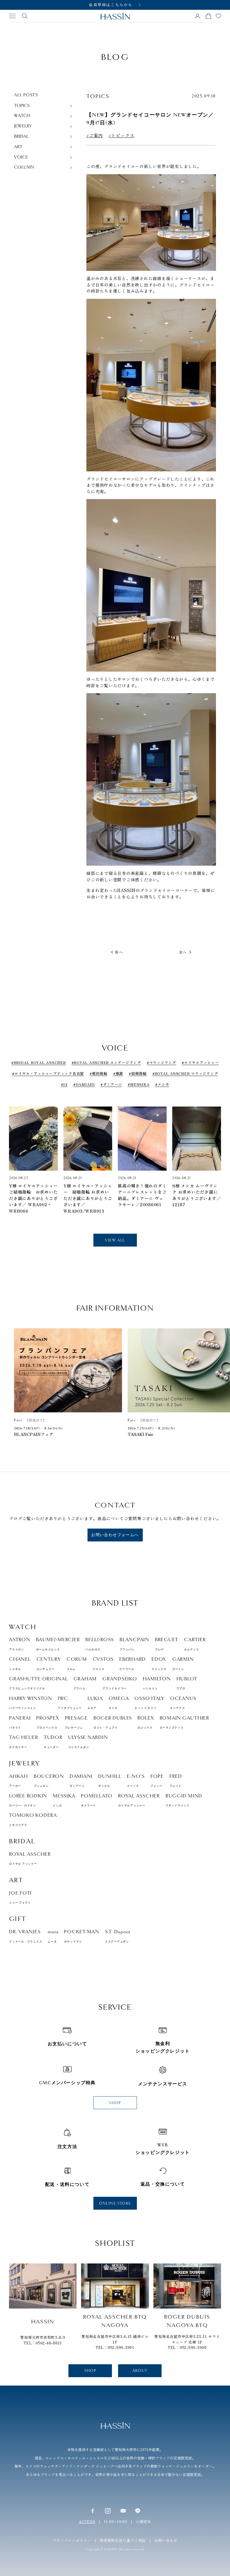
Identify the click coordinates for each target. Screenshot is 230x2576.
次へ (183, 952)
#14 (64, 1084)
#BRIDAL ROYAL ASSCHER (39, 1062)
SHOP (115, 2103)
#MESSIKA (139, 1084)
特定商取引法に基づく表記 (123, 2540)
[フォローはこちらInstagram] (108, 2511)
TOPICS (98, 96)
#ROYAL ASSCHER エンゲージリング (106, 1062)
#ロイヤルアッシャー (200, 1062)
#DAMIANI (84, 1084)
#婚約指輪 (98, 1073)
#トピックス (122, 136)
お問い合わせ (166, 2540)
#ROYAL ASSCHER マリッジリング (185, 1073)
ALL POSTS (26, 95)
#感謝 (118, 1073)
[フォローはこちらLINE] (138, 2511)
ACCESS (87, 2522)
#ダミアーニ (111, 1084)
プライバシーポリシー (72, 2540)
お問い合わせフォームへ (115, 1535)
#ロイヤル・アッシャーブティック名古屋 (48, 1073)
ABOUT (140, 2371)
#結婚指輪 (138, 1073)
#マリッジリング (161, 1062)
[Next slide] (213, 1150)
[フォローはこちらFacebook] (93, 2511)
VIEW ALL (115, 1240)
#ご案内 (95, 136)
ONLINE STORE (115, 2203)
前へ (119, 952)
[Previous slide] (17, 1150)
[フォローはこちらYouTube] (123, 2511)
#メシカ (162, 1084)
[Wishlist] (219, 16)
